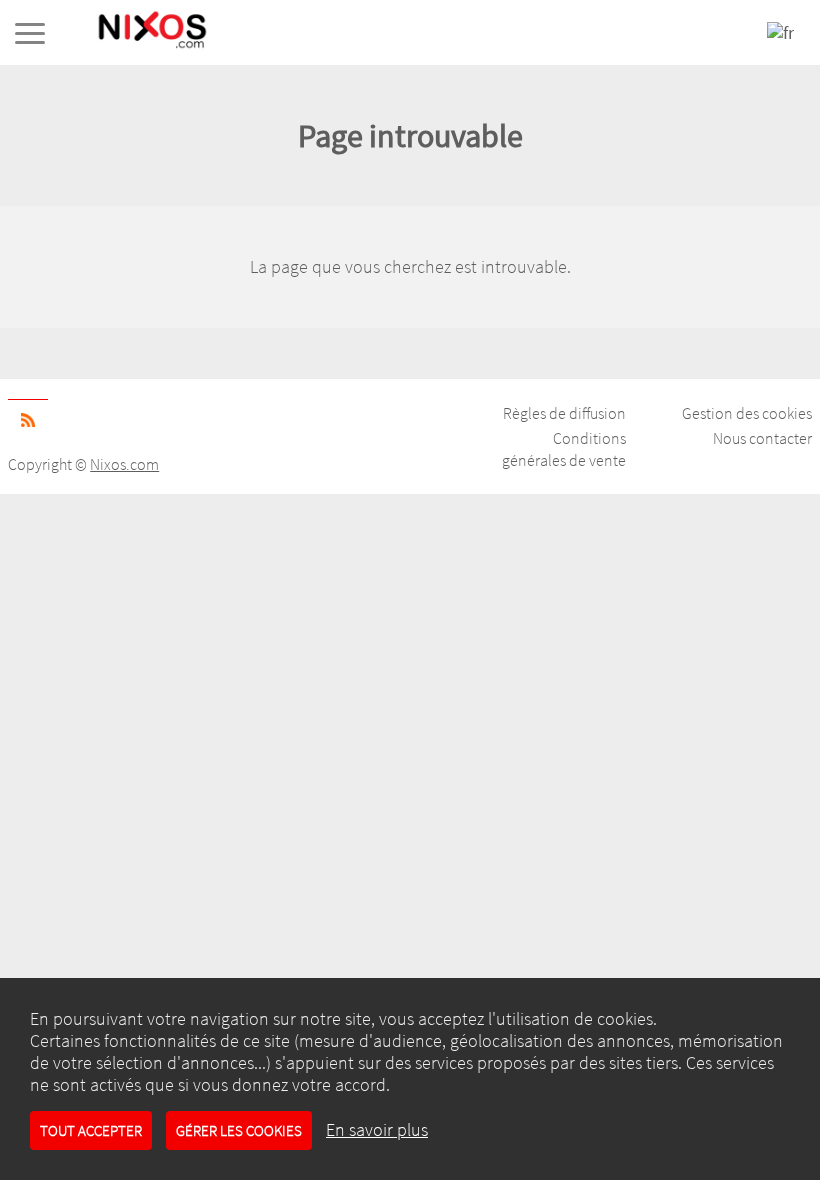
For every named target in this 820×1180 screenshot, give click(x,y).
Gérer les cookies (239, 1130)
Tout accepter (91, 1130)
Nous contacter (762, 438)
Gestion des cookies (747, 413)
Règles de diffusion (564, 413)
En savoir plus (377, 1130)
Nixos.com (124, 464)
